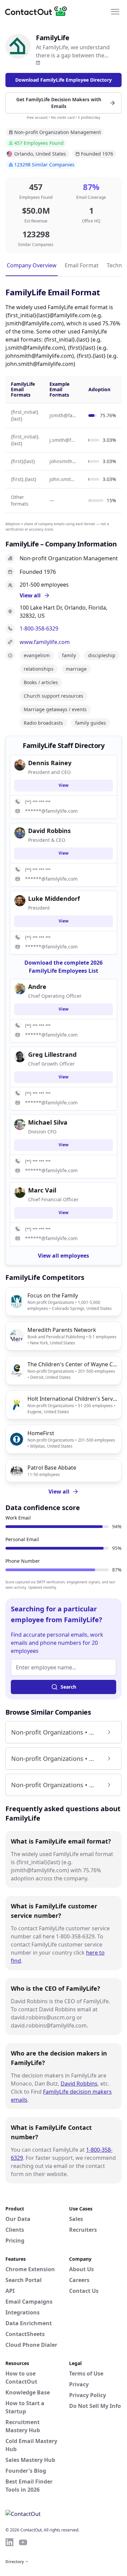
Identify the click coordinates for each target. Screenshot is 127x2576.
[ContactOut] (38, 11)
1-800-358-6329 (39, 628)
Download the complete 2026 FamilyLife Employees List (63, 967)
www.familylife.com (45, 642)
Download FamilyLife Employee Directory (63, 80)
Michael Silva (48, 1122)
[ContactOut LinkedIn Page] (9, 2542)
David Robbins (79, 2084)
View (63, 785)
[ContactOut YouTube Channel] (23, 2542)
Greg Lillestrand (52, 1054)
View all (59, 1492)
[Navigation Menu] (115, 11)
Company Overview (32, 265)
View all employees (63, 1256)
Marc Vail (42, 1190)
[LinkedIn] (38, 63)
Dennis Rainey (50, 763)
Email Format (82, 265)
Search (68, 1687)
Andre (37, 987)
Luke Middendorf (54, 898)
